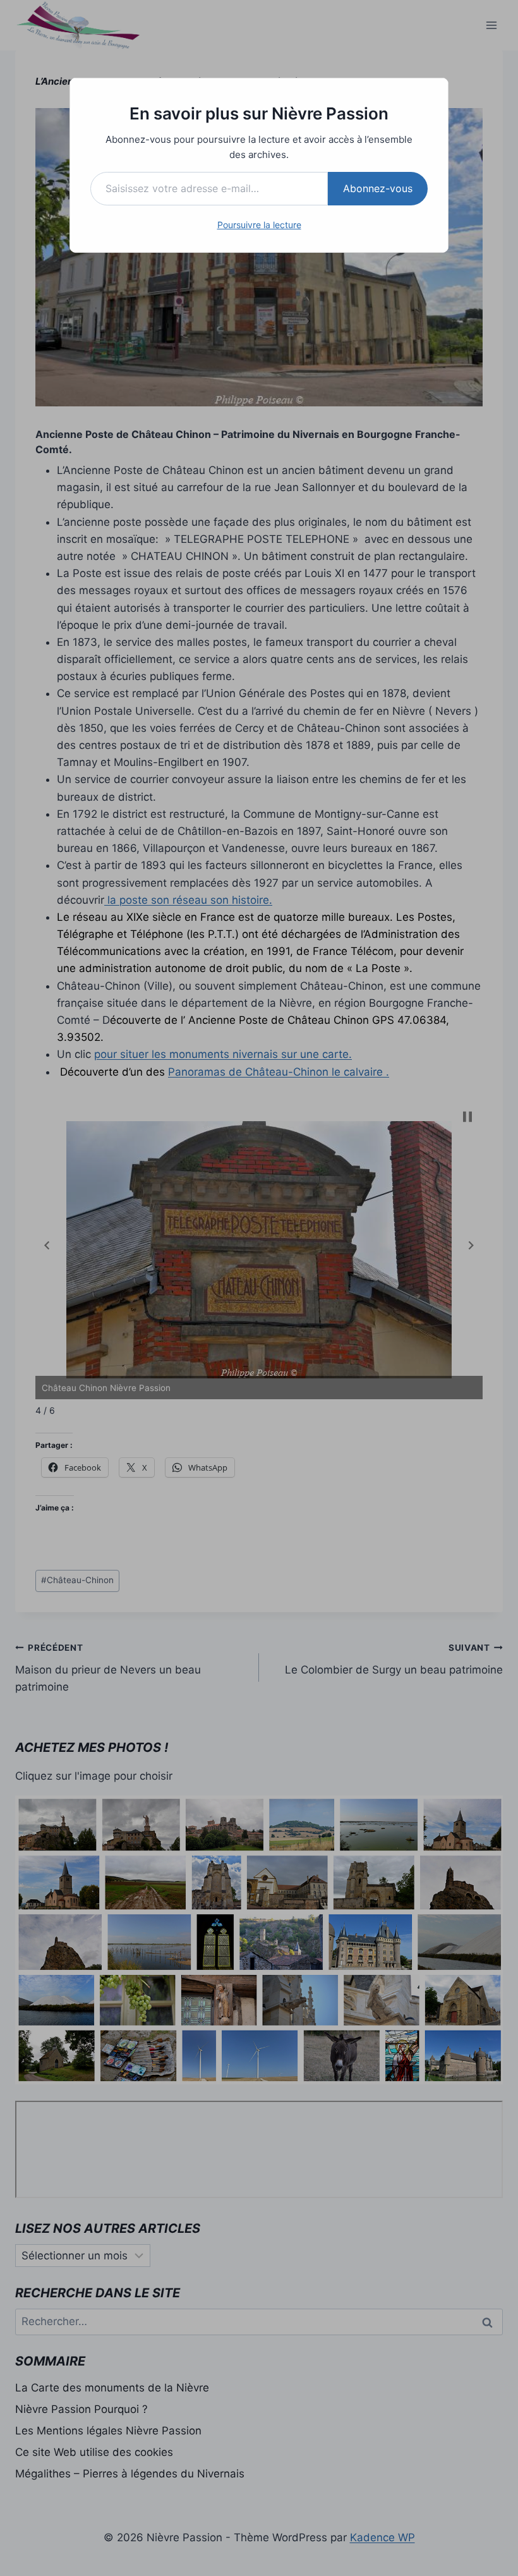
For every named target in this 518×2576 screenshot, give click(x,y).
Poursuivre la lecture (259, 225)
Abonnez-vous (378, 188)
